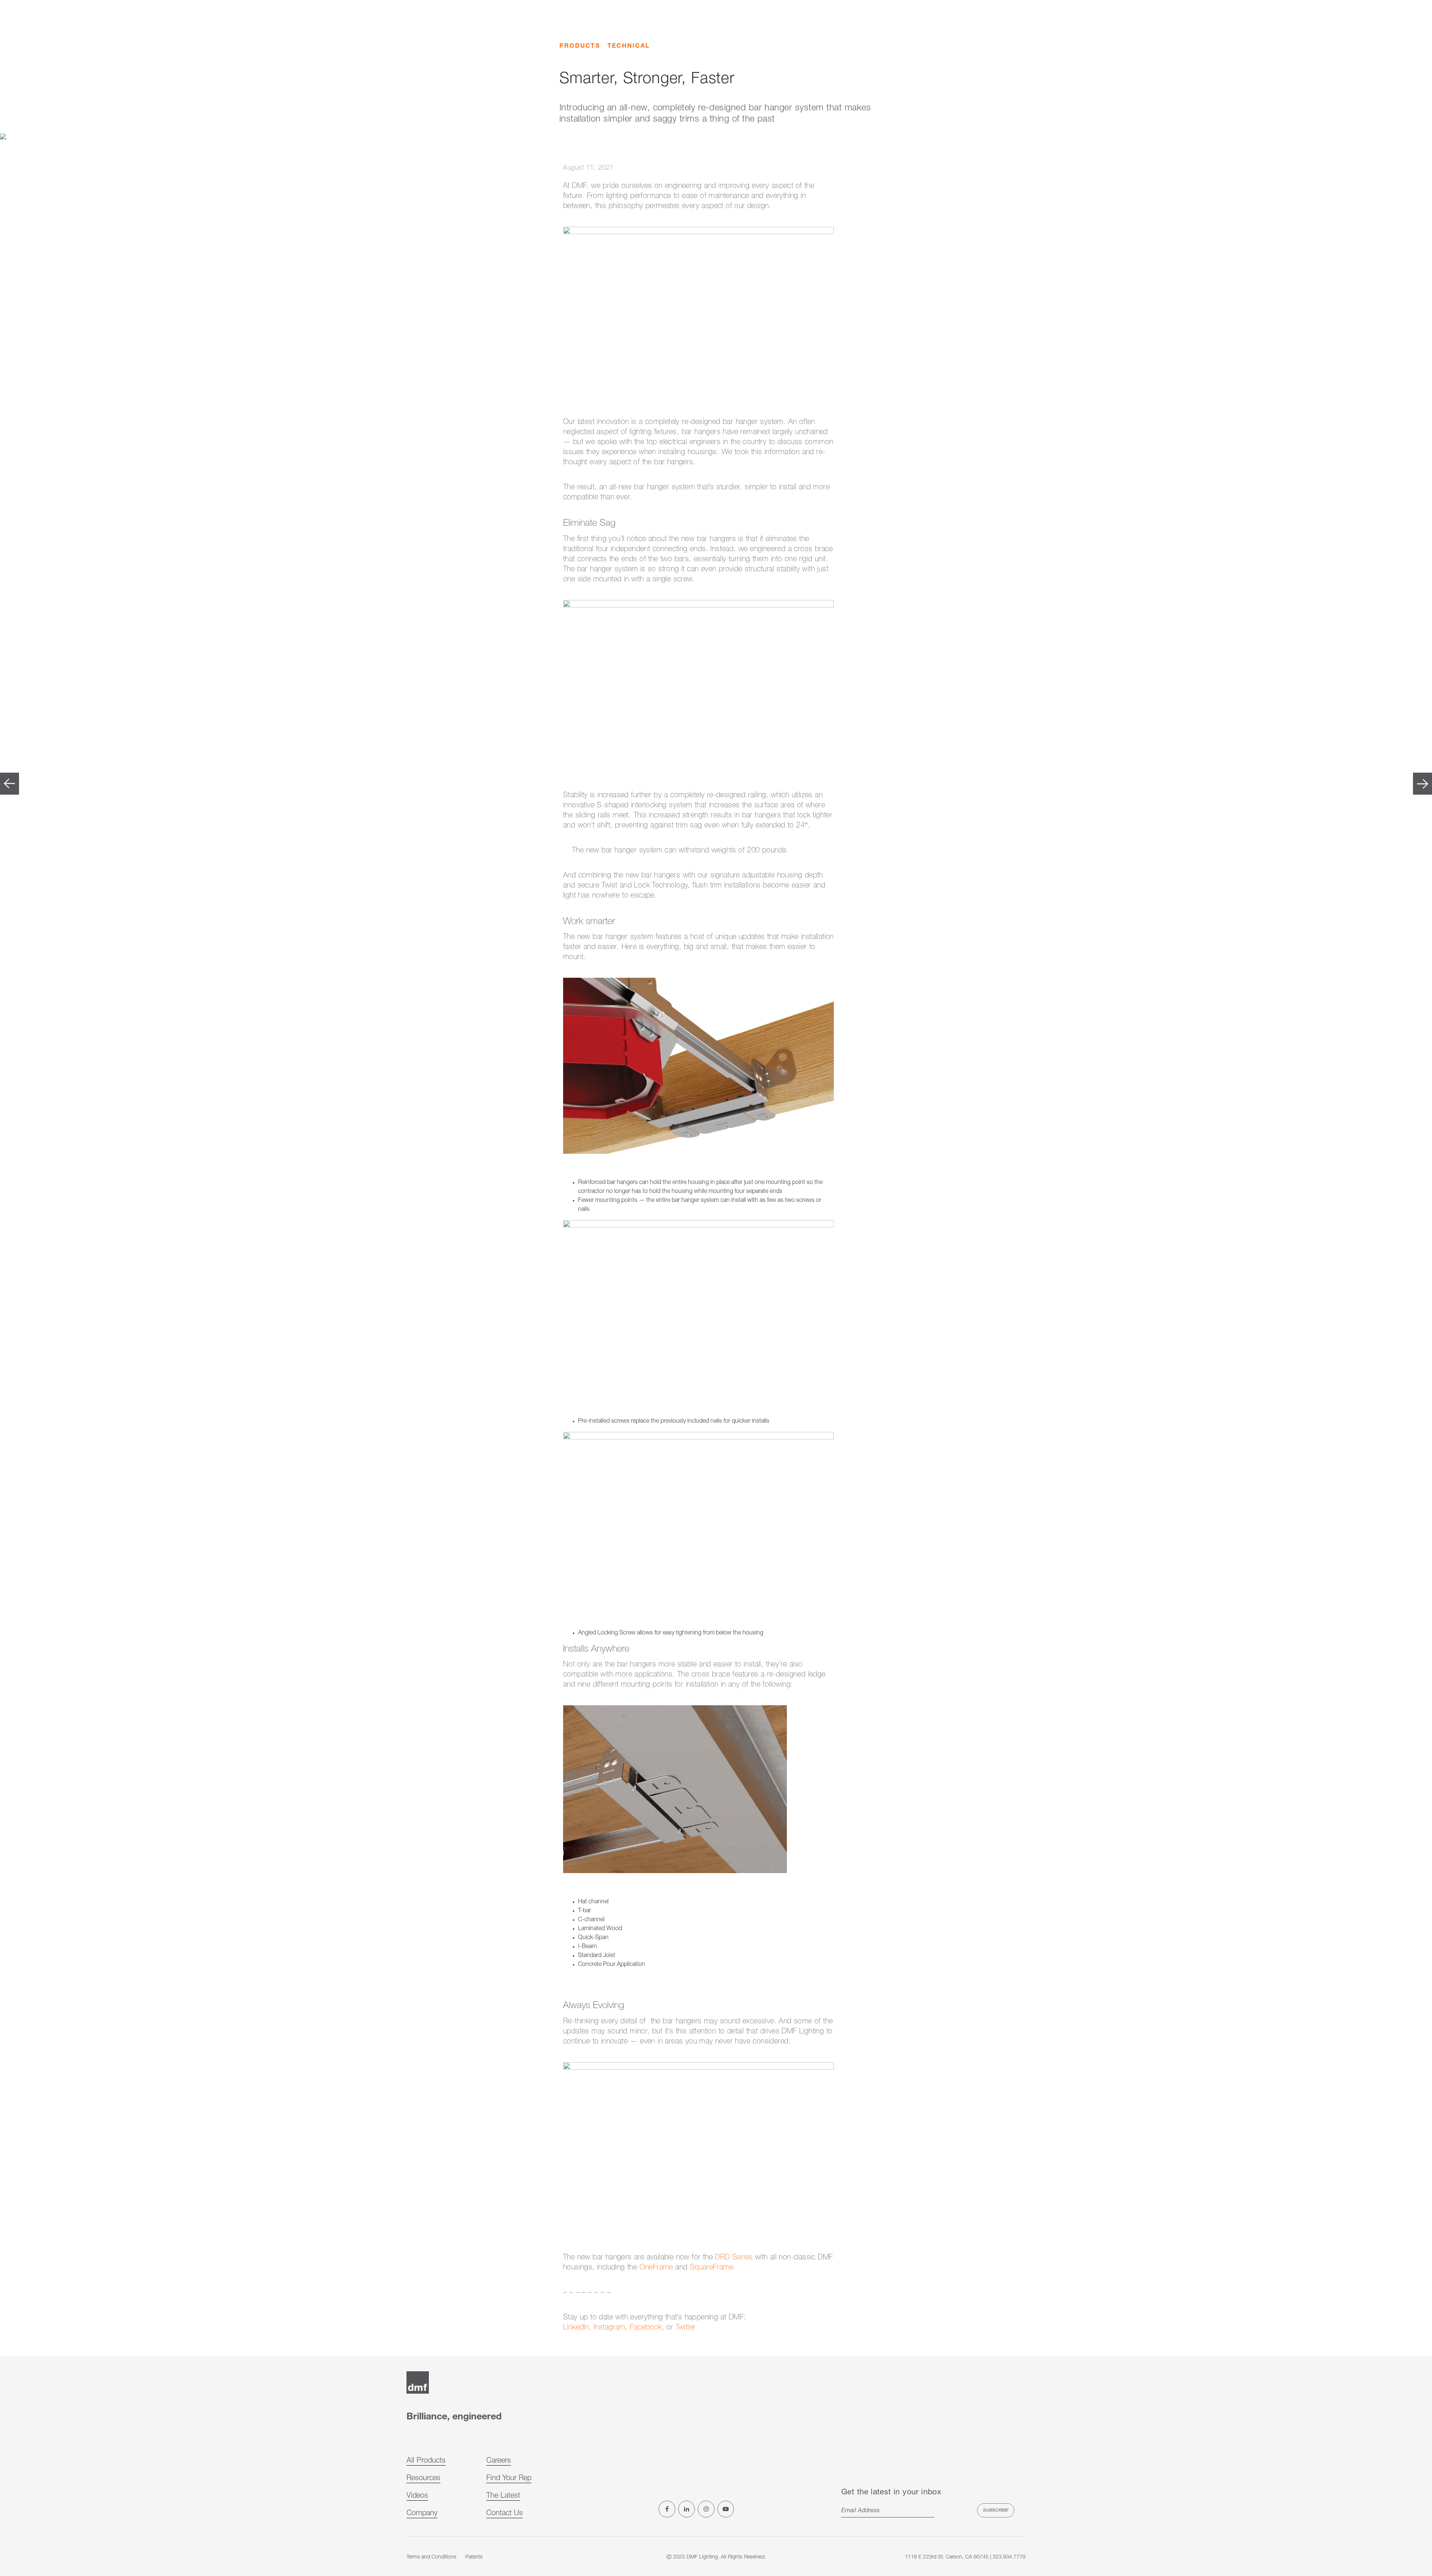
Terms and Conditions (431, 2557)
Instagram (610, 2328)
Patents (474, 2557)
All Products (426, 2461)
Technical (629, 47)
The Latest (503, 2496)
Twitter (686, 2328)
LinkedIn (576, 2328)
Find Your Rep (509, 2479)
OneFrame (656, 2268)
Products (580, 47)
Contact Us (505, 2514)
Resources (423, 2479)
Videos (417, 2496)
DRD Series (734, 2258)
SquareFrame (712, 2268)
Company (422, 2514)
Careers (499, 2461)
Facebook (646, 2328)
